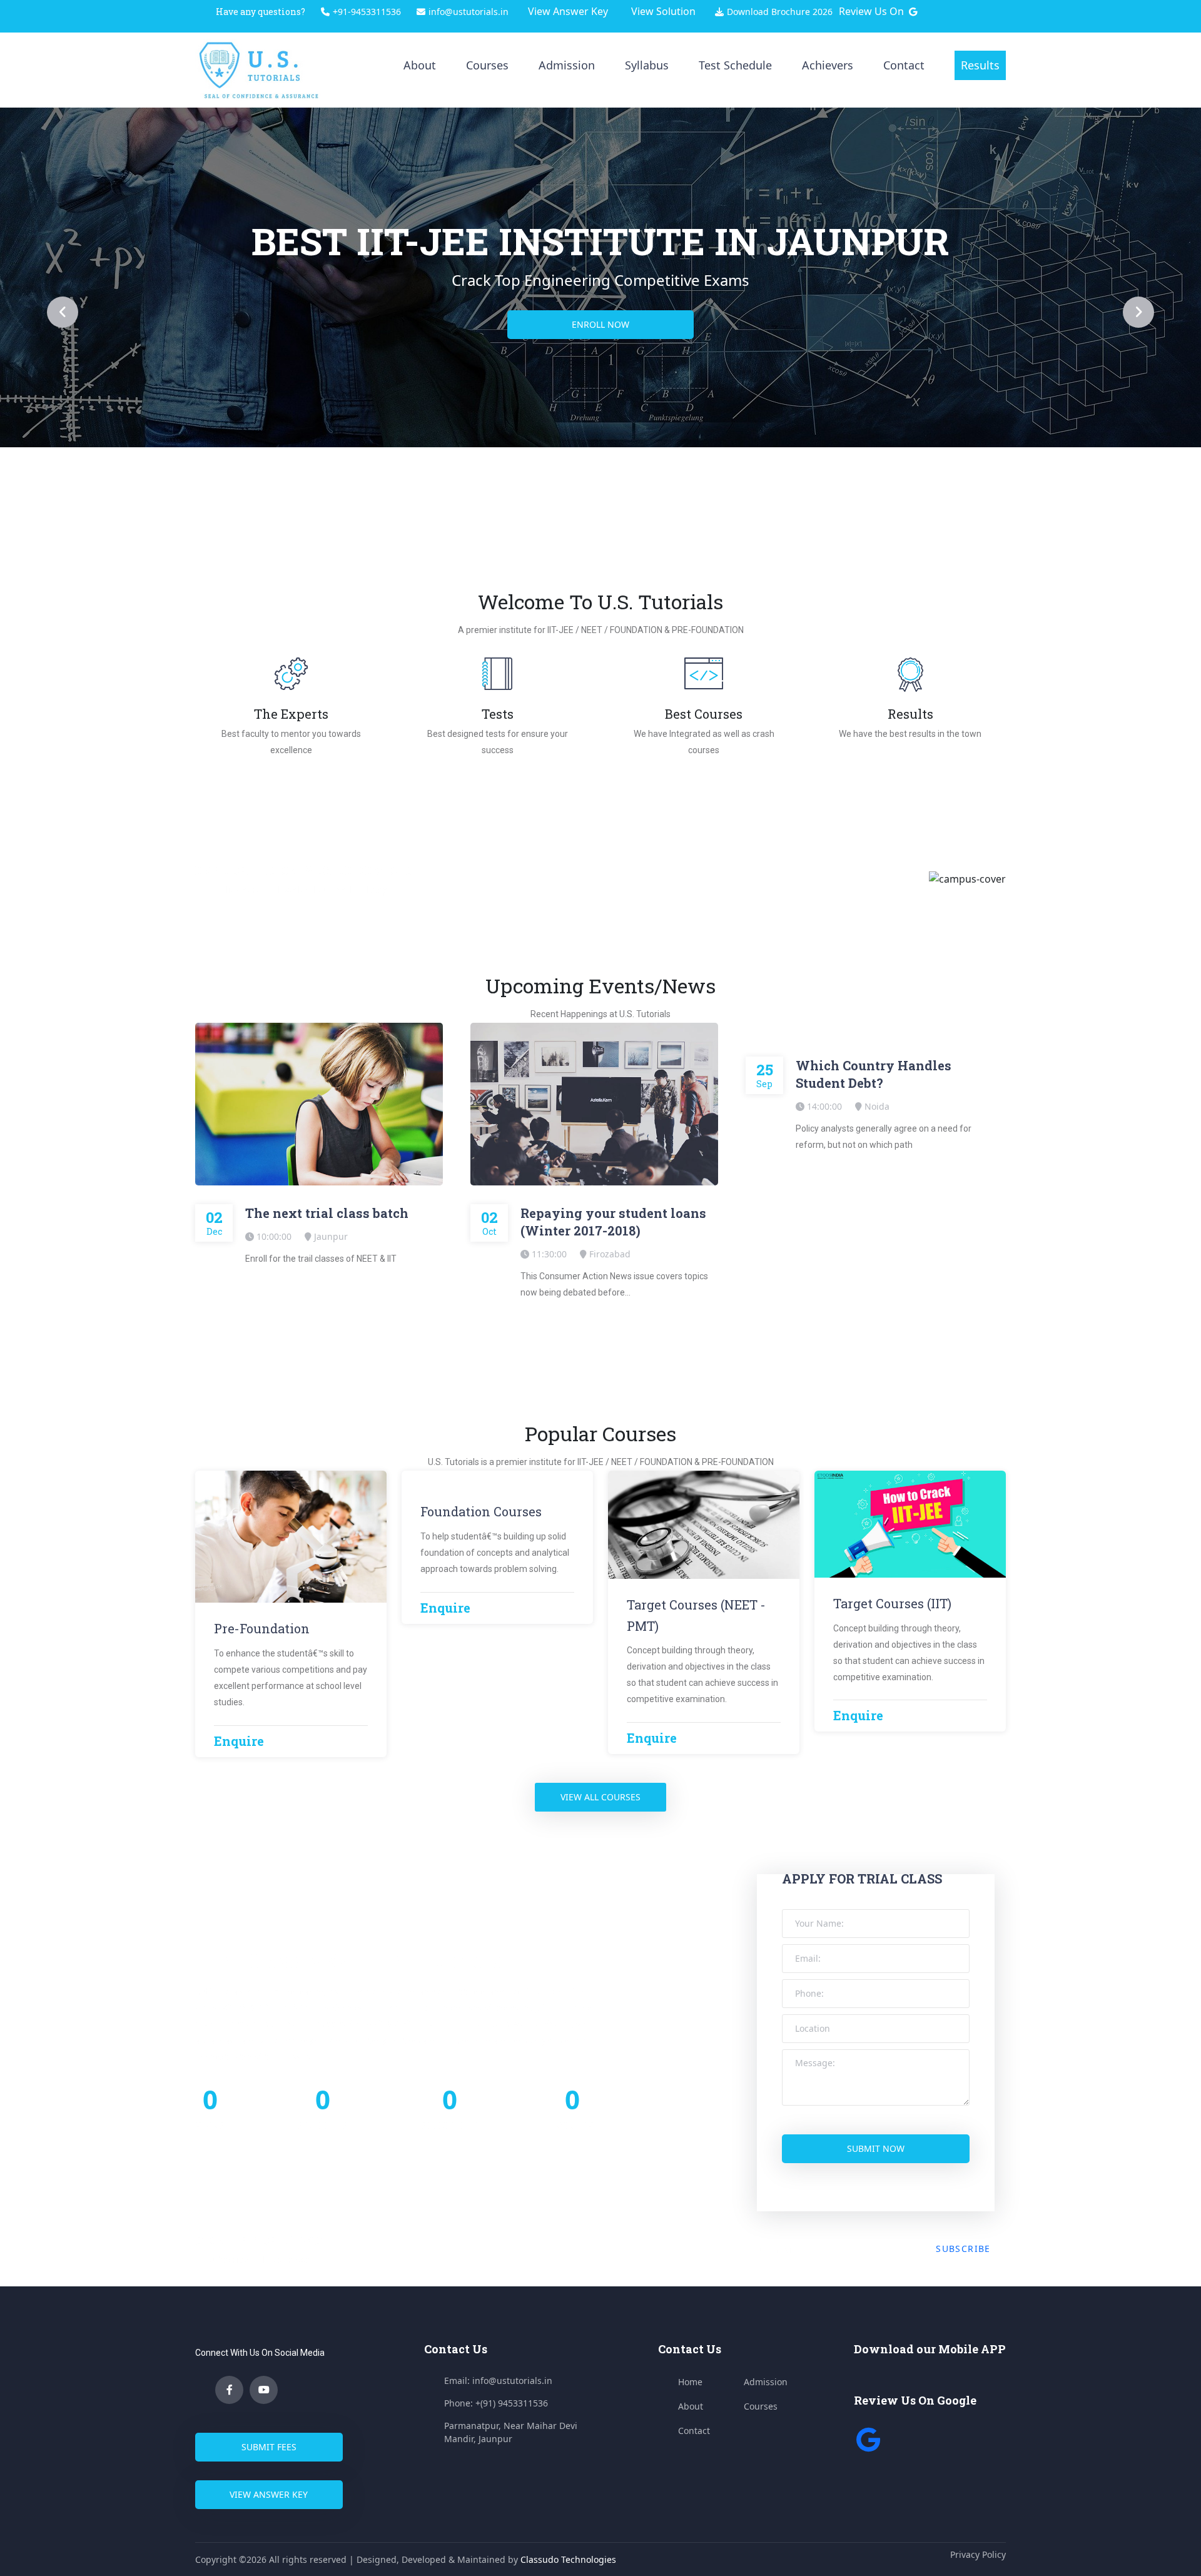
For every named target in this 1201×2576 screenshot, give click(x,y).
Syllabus (647, 65)
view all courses (600, 1797)
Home (690, 2382)
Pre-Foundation (262, 1628)
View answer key (269, 2494)
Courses (487, 65)
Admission (567, 65)
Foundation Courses (481, 1511)
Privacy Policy (978, 2554)
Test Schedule (735, 65)
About (420, 65)
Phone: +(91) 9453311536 (496, 2403)
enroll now (600, 324)
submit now (876, 2148)
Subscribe (963, 2249)
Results (980, 65)
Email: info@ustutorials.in (498, 2381)
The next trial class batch (327, 1213)
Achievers (828, 65)
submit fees (269, 2447)
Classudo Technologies (568, 2559)
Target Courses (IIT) (892, 1603)
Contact (904, 65)
